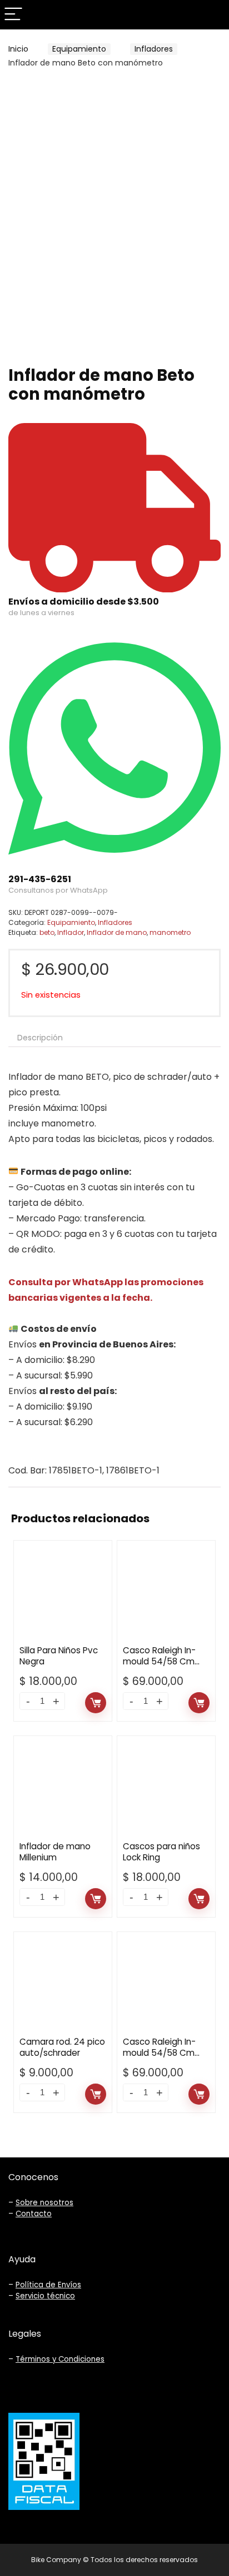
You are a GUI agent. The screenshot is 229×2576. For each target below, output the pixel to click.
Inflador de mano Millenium (55, 1852)
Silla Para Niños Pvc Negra (59, 1656)
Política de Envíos (48, 2285)
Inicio (18, 49)
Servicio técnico (45, 2296)
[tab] (114, 1038)
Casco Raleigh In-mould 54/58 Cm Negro (159, 2053)
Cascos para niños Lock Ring (161, 1852)
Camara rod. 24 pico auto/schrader (62, 2047)
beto (47, 932)
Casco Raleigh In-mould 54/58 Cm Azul (159, 1661)
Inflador (71, 932)
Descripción (40, 1038)
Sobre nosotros (44, 2203)
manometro (170, 932)
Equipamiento (79, 49)
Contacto (34, 2214)
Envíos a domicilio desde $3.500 (84, 602)
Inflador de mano (117, 932)
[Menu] (13, 15)
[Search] (212, 15)
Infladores (154, 49)
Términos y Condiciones (60, 2359)
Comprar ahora (96, 1703)
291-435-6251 (40, 879)
